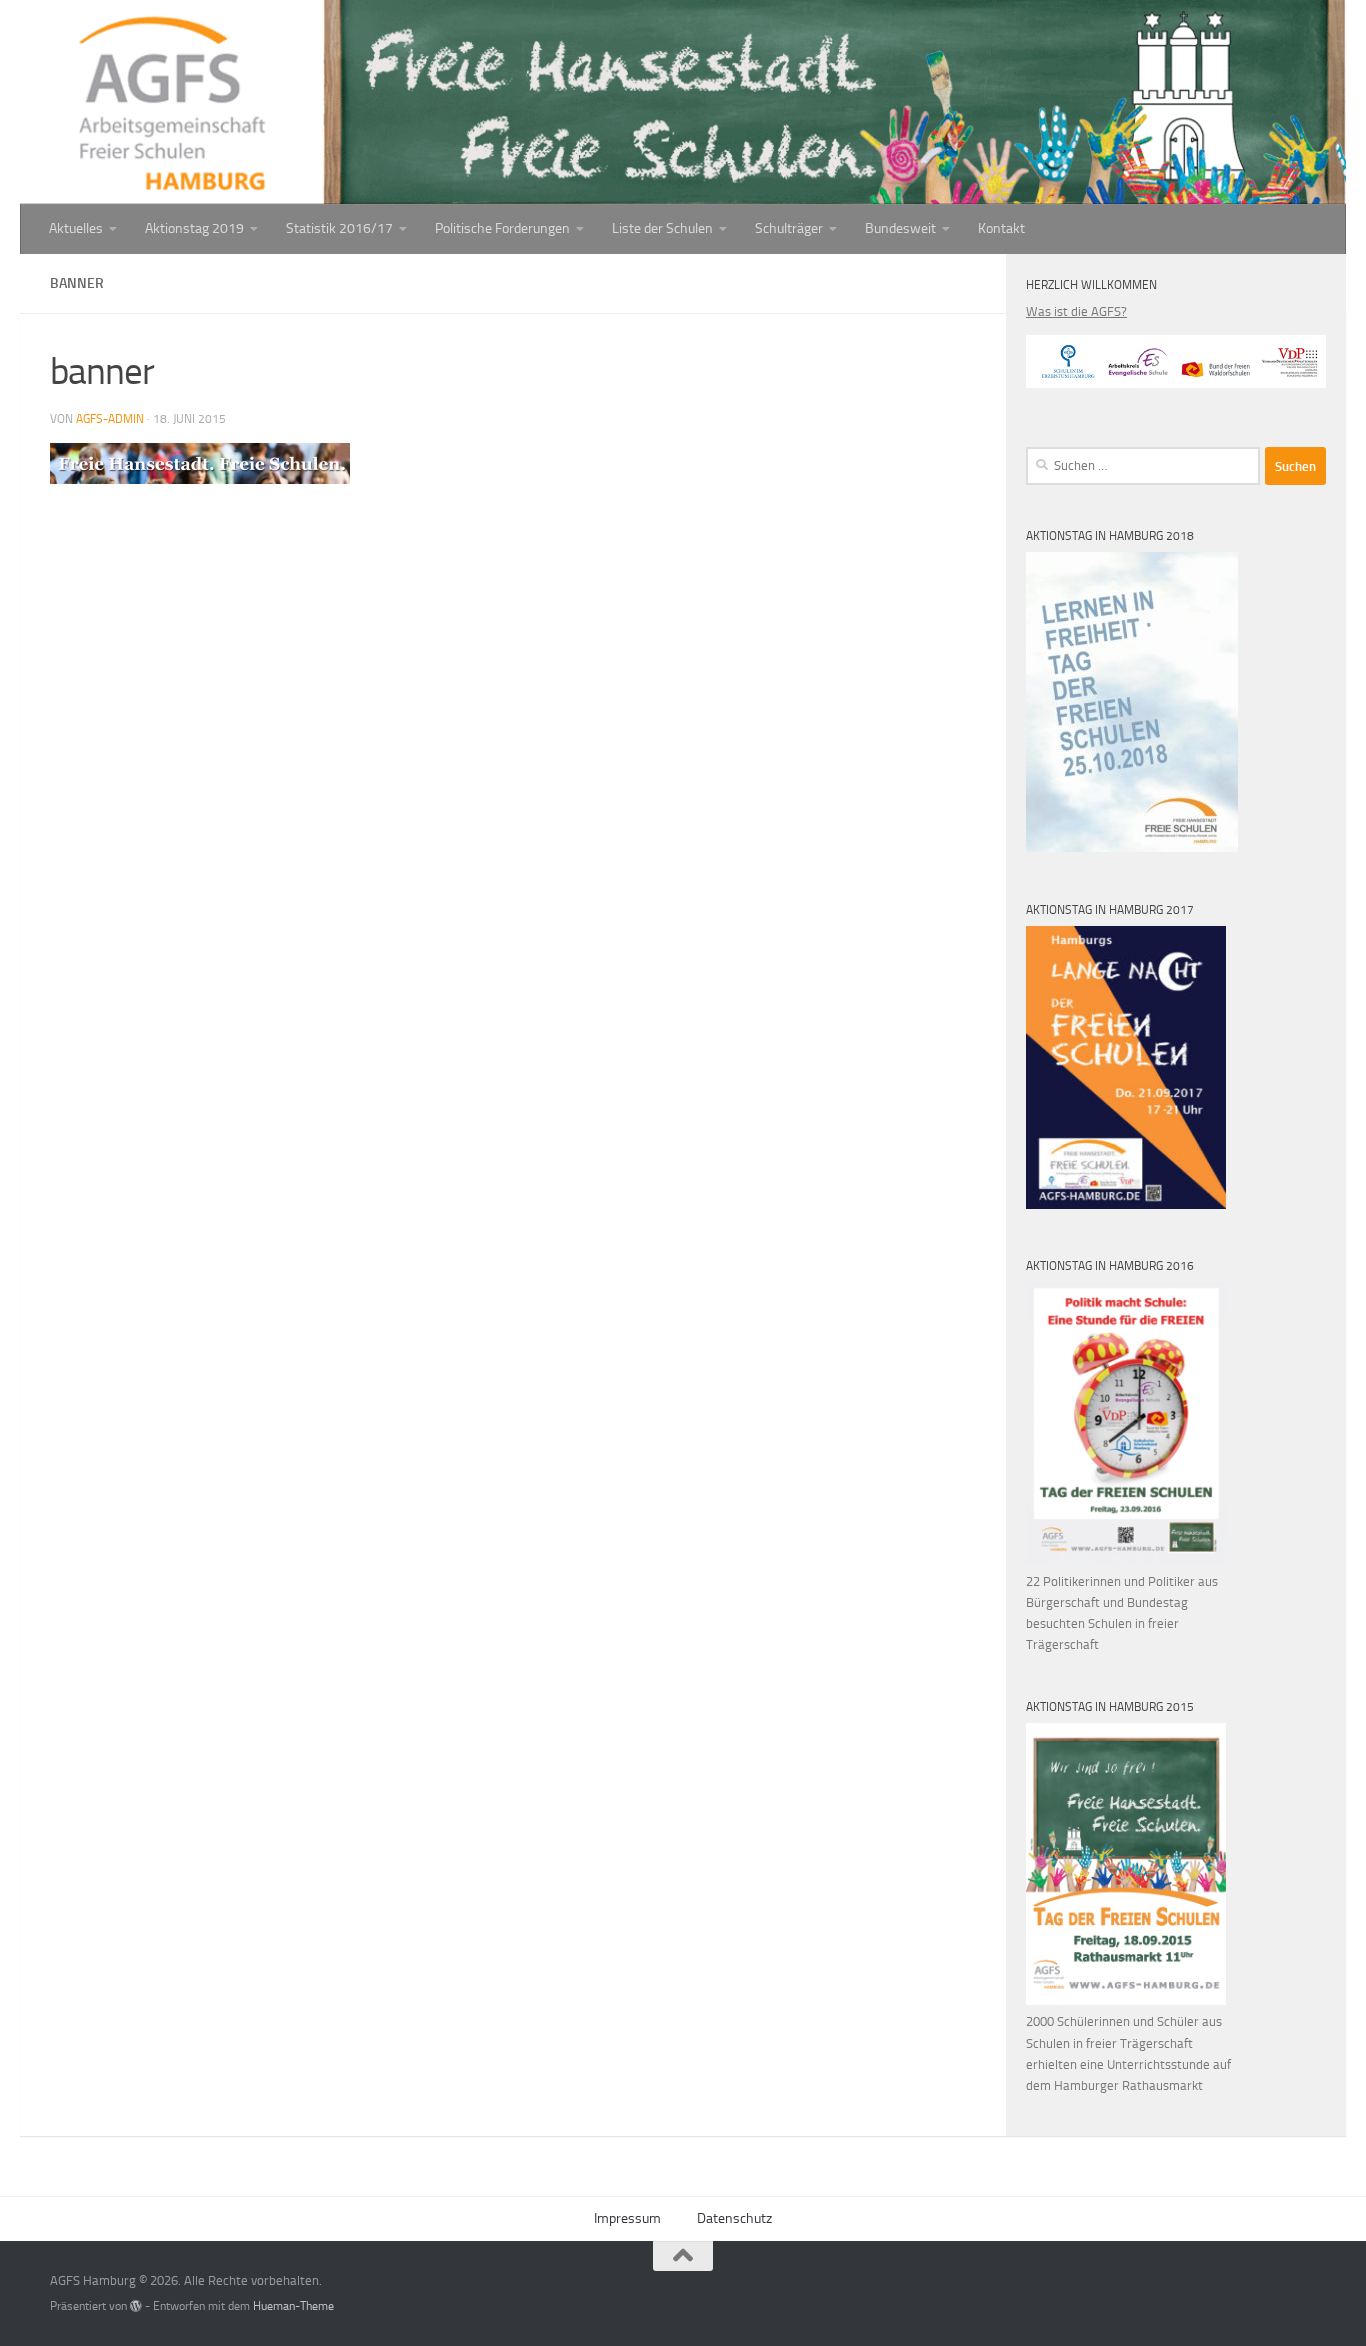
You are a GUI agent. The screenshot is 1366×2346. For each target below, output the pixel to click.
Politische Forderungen (502, 228)
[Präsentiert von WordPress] (136, 2306)
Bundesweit (900, 228)
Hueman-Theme (293, 2306)
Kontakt (1001, 228)
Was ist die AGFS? (1076, 311)
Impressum (627, 2218)
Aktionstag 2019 (194, 228)
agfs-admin (110, 419)
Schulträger (789, 228)
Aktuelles (76, 228)
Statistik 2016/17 (339, 228)
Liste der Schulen (662, 228)
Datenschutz (734, 2218)
